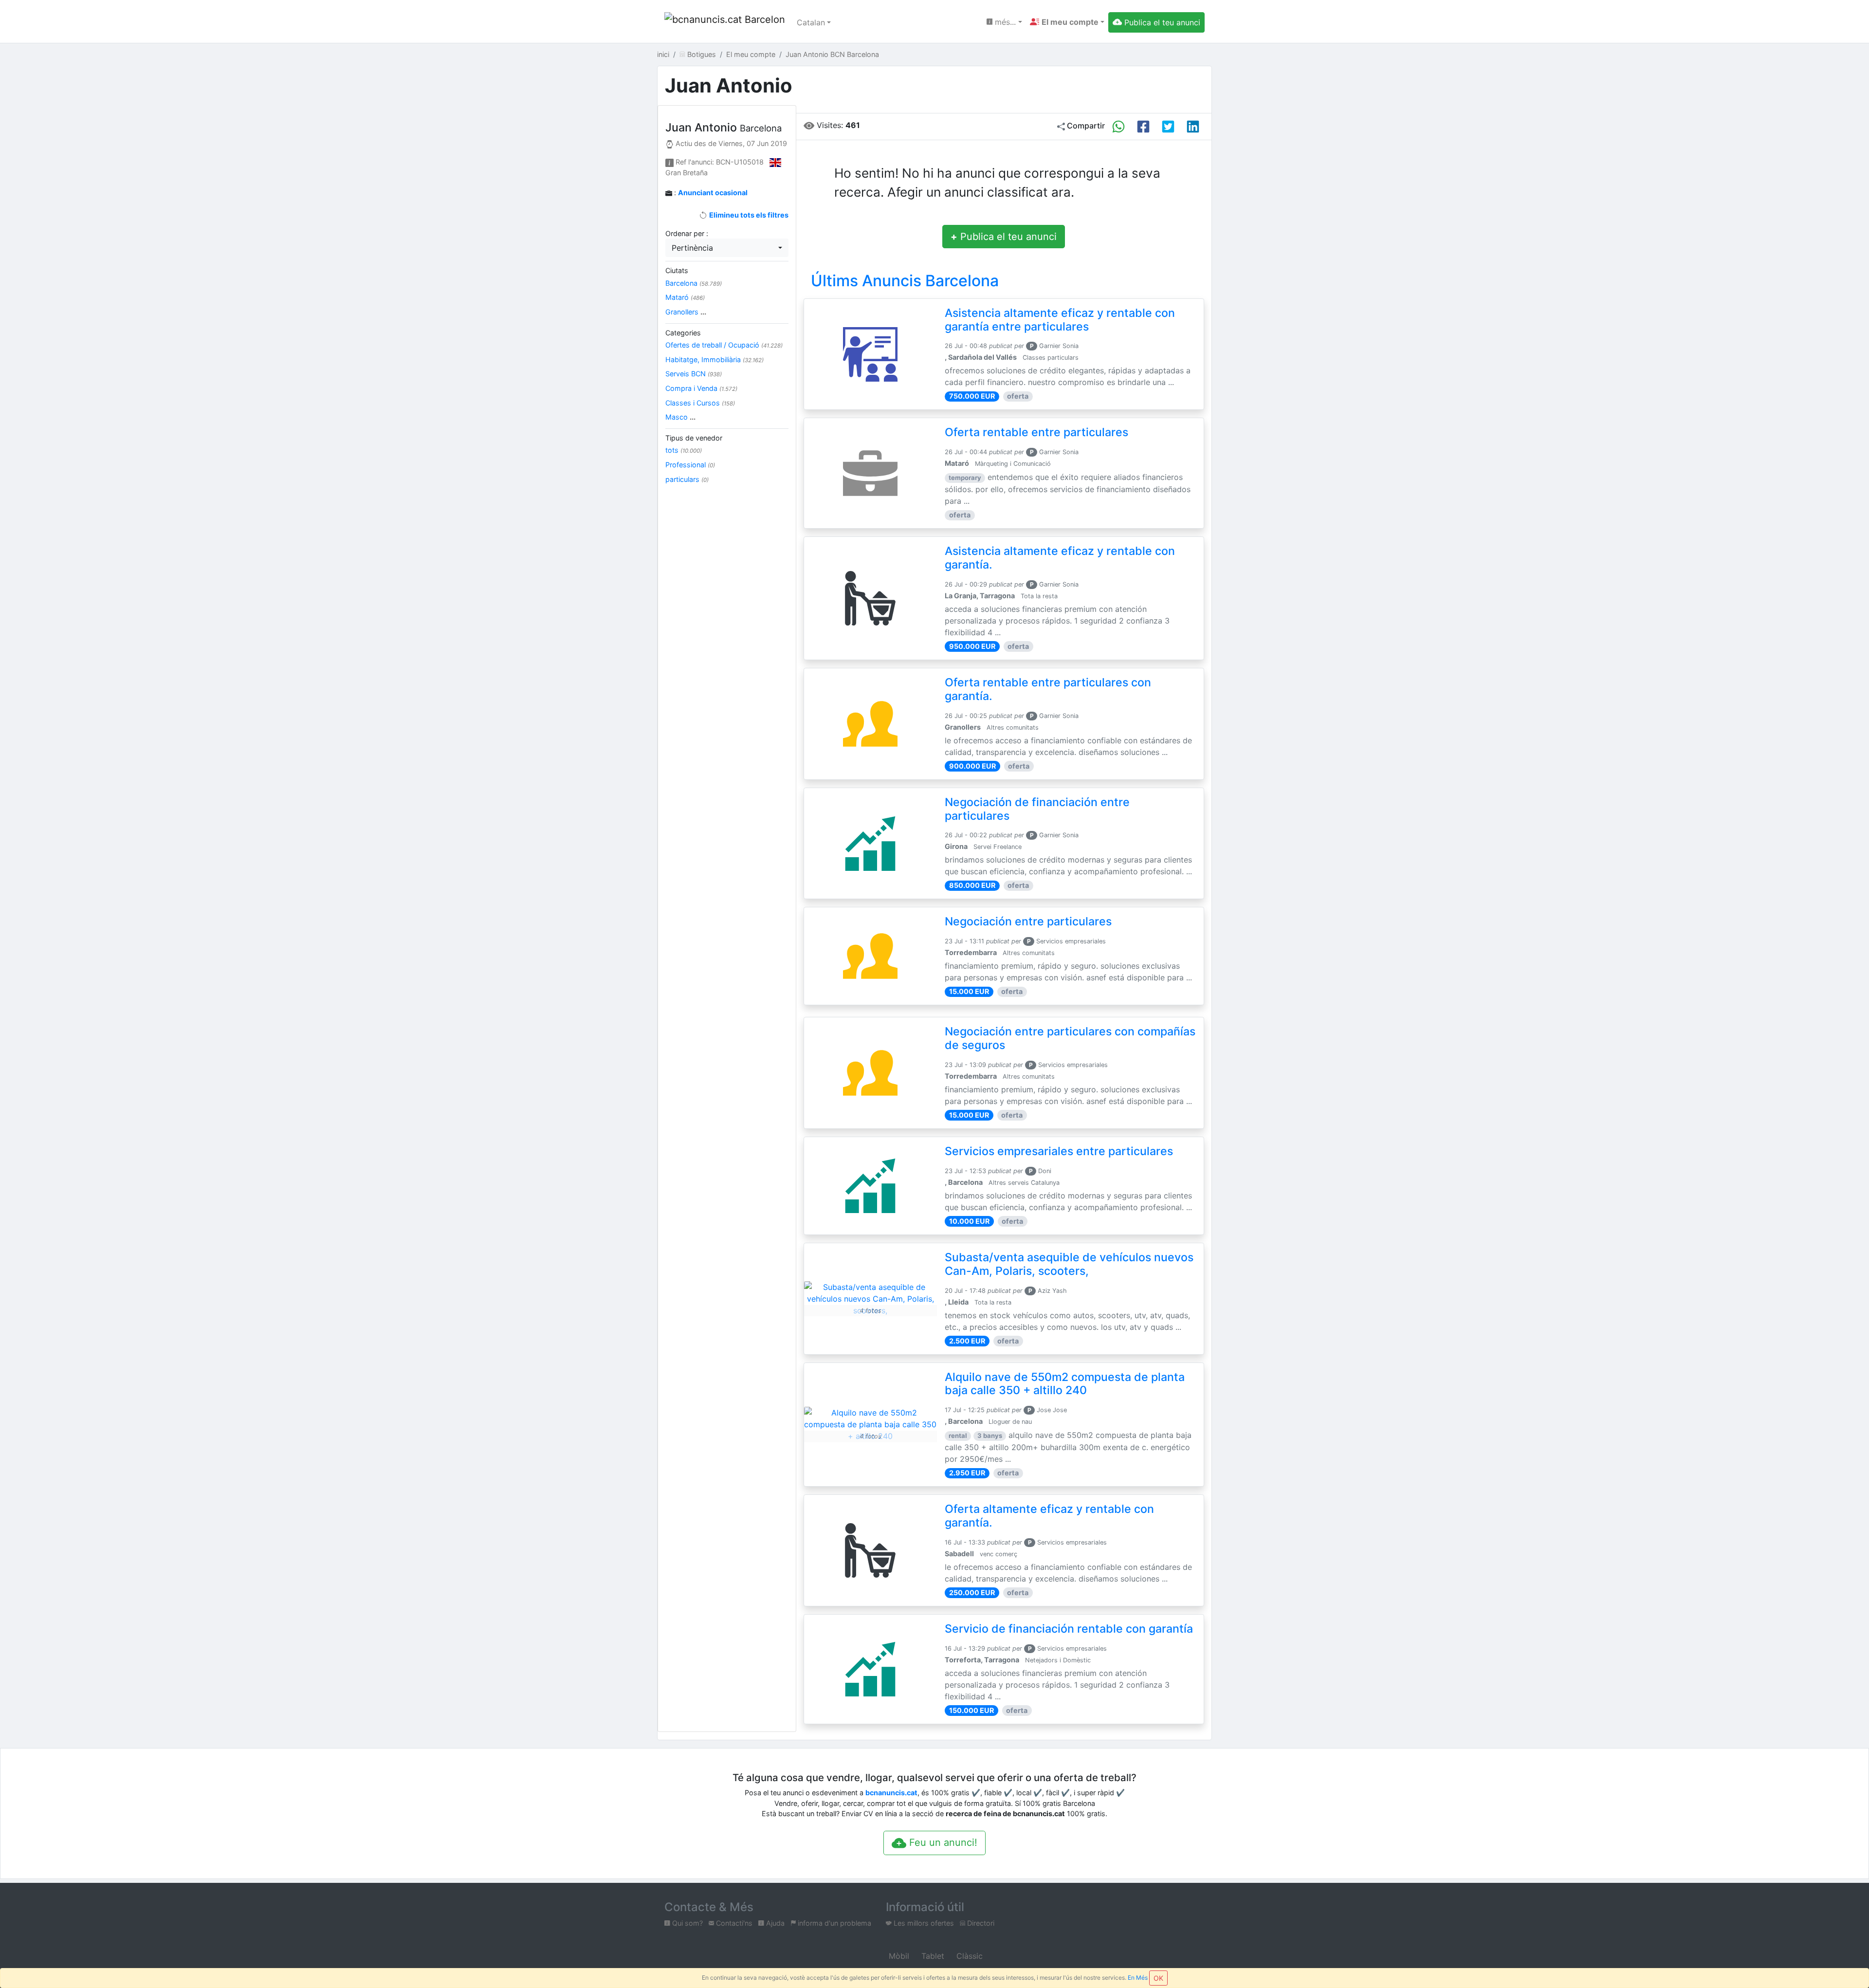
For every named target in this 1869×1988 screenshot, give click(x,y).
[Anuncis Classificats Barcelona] (725, 22)
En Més (1138, 1978)
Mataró (685, 297)
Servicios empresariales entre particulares (1059, 1151)
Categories (683, 333)
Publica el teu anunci (1004, 237)
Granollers (686, 312)
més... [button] (1004, 22)
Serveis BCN (694, 374)
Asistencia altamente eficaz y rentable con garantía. (1060, 558)
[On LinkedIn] (1193, 127)
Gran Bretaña (687, 173)
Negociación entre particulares (1028, 921)
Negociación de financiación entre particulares (1037, 809)
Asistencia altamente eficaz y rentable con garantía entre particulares (1060, 320)
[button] (1067, 22)
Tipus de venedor (694, 438)
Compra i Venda (701, 388)
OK (1158, 1978)
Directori (980, 1923)
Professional (690, 465)
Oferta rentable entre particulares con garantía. (1048, 689)
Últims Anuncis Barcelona (905, 281)
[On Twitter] (1168, 127)
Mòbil (898, 1956)
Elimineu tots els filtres (748, 215)
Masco (680, 417)
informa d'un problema (834, 1923)
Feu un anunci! (942, 1842)
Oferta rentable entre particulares (1036, 432)
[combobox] (727, 248)
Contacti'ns (733, 1923)
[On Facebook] (1143, 127)
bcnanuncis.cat (891, 1793)
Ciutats (677, 270)
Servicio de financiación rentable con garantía (1069, 1629)
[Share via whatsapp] (1118, 127)
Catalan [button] (811, 22)
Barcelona (694, 283)
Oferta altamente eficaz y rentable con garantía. (1049, 1516)
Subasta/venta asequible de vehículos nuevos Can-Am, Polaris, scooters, (1069, 1264)
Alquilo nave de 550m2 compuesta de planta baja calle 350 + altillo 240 (1065, 1384)
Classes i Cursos (700, 403)
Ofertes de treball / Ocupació (724, 345)
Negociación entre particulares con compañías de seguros (1070, 1038)
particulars (687, 479)
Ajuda (774, 1923)
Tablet (932, 1956)
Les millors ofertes (923, 1923)
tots (684, 450)
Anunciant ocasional (713, 193)
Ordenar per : (687, 233)
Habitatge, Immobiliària (715, 359)
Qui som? (687, 1923)
